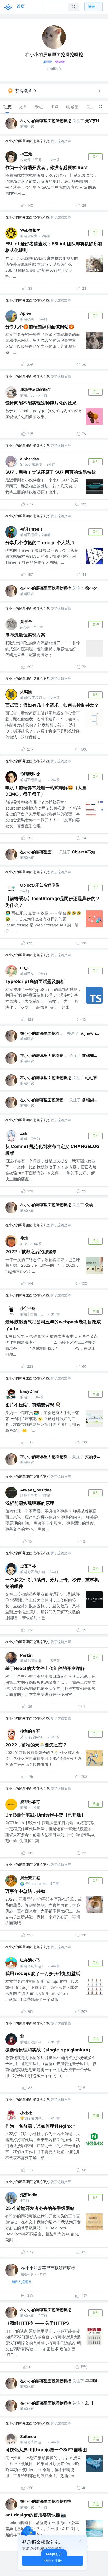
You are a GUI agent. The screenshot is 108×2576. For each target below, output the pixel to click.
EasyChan (30, 1391)
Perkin (26, 1655)
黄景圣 (26, 621)
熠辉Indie (29, 2195)
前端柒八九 (91, 1100)
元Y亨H (92, 121)
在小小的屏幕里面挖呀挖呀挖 (46, 121)
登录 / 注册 (53, 2560)
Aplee (26, 313)
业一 (24, 2036)
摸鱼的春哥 (30, 1731)
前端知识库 (91, 1055)
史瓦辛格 (28, 1566)
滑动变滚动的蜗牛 (36, 389)
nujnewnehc (90, 1033)
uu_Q (25, 968)
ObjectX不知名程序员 (86, 852)
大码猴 (26, 692)
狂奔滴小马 (30, 1960)
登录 (91, 7)
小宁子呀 (28, 1308)
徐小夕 (91, 588)
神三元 (26, 154)
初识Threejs (31, 529)
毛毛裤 (91, 1078)
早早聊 (91, 2381)
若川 (89, 2403)
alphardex (30, 459)
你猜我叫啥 (30, 774)
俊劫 (89, 1205)
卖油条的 (93, 1457)
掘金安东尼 (30, 1878)
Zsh (24, 1133)
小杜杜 (26, 2113)
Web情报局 (30, 230)
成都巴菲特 (30, 1802)
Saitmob (28, 2437)
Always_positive (36, 1490)
